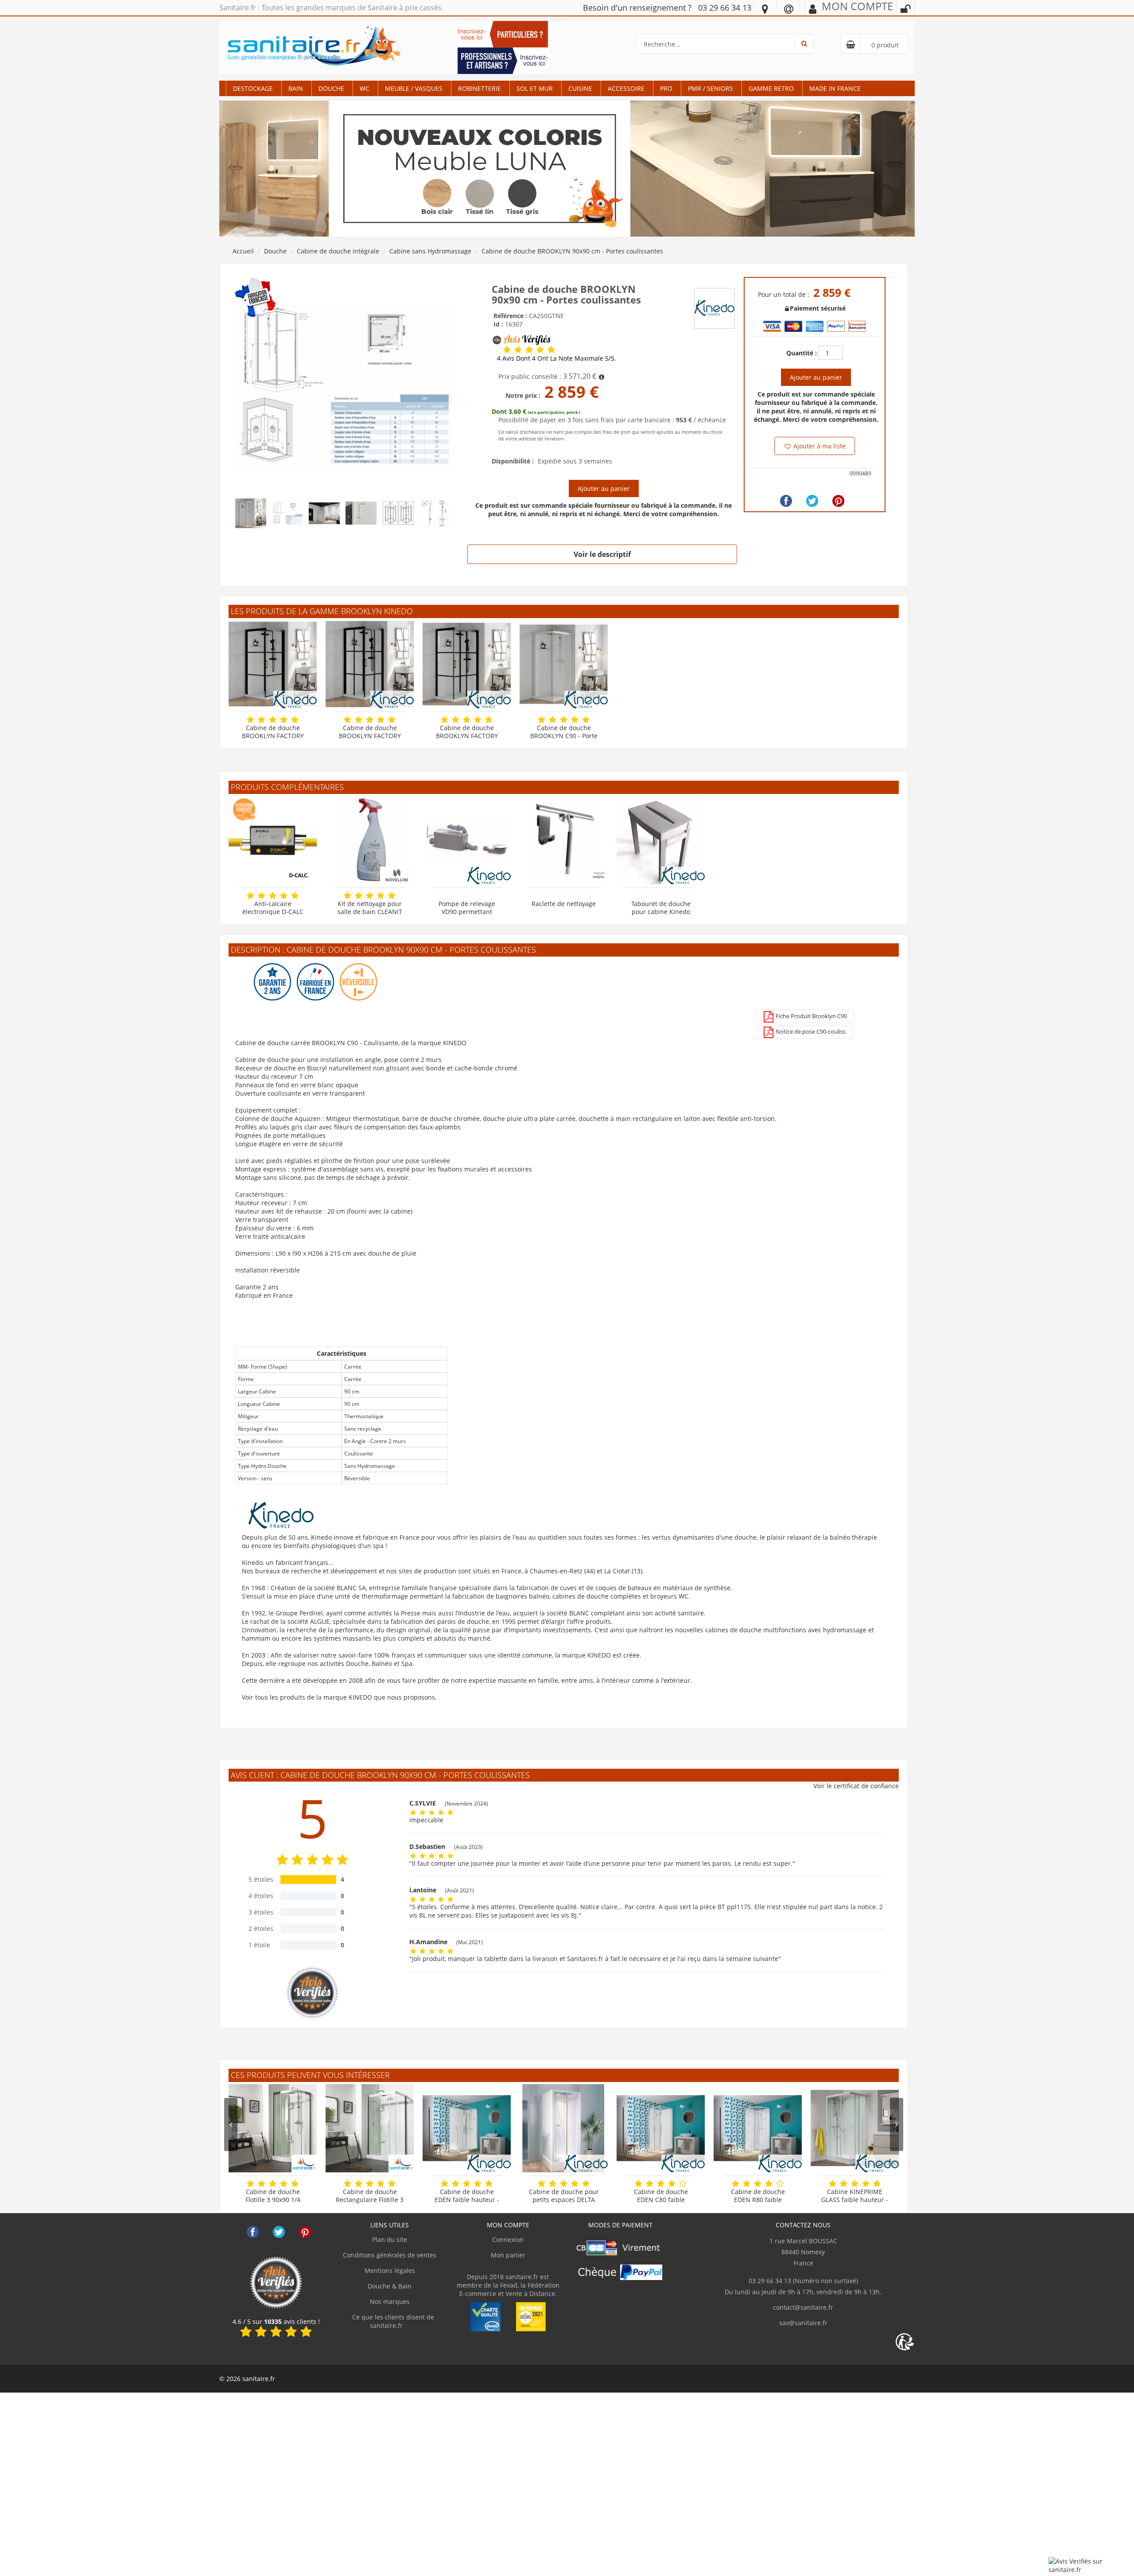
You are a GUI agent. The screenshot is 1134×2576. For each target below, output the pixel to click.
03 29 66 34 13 (725, 8)
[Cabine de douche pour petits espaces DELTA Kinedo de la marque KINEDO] (564, 2128)
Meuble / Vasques (414, 88)
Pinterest (305, 2232)
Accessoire (626, 88)
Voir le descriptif (602, 554)
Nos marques (390, 2302)
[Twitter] (812, 501)
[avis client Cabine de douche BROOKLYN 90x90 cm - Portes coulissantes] (507, 350)
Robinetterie (480, 88)
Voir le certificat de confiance (856, 1786)
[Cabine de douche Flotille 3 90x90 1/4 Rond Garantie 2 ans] (273, 2128)
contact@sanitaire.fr (803, 2307)
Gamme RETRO (771, 88)
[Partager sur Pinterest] (838, 501)
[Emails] (789, 8)
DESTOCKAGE (253, 88)
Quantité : (802, 353)
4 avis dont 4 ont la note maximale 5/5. (557, 358)
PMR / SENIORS (711, 88)
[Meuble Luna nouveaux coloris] (567, 168)
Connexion (508, 2239)
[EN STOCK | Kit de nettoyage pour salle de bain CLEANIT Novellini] (370, 840)
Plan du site (390, 2239)
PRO (666, 88)
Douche (331, 88)
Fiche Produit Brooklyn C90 (811, 1016)
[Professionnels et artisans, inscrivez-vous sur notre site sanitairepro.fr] (503, 60)
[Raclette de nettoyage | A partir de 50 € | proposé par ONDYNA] (564, 840)
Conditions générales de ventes (390, 2255)
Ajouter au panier (604, 488)
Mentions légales (390, 2271)
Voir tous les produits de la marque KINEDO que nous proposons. (339, 1697)
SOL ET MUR (535, 88)
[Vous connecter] (905, 9)
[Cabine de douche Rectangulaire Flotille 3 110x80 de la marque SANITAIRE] (370, 2128)
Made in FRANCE (835, 88)
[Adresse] (765, 8)
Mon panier (508, 2255)
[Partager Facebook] (786, 501)
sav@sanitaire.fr (803, 2323)
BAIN (296, 88)
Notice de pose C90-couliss (810, 1031)
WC (365, 88)
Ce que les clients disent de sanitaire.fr (392, 2321)
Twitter (279, 2232)
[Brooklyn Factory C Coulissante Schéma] (345, 386)
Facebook (253, 2232)
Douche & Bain (390, 2286)
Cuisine (580, 88)
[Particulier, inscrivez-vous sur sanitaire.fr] (503, 33)
